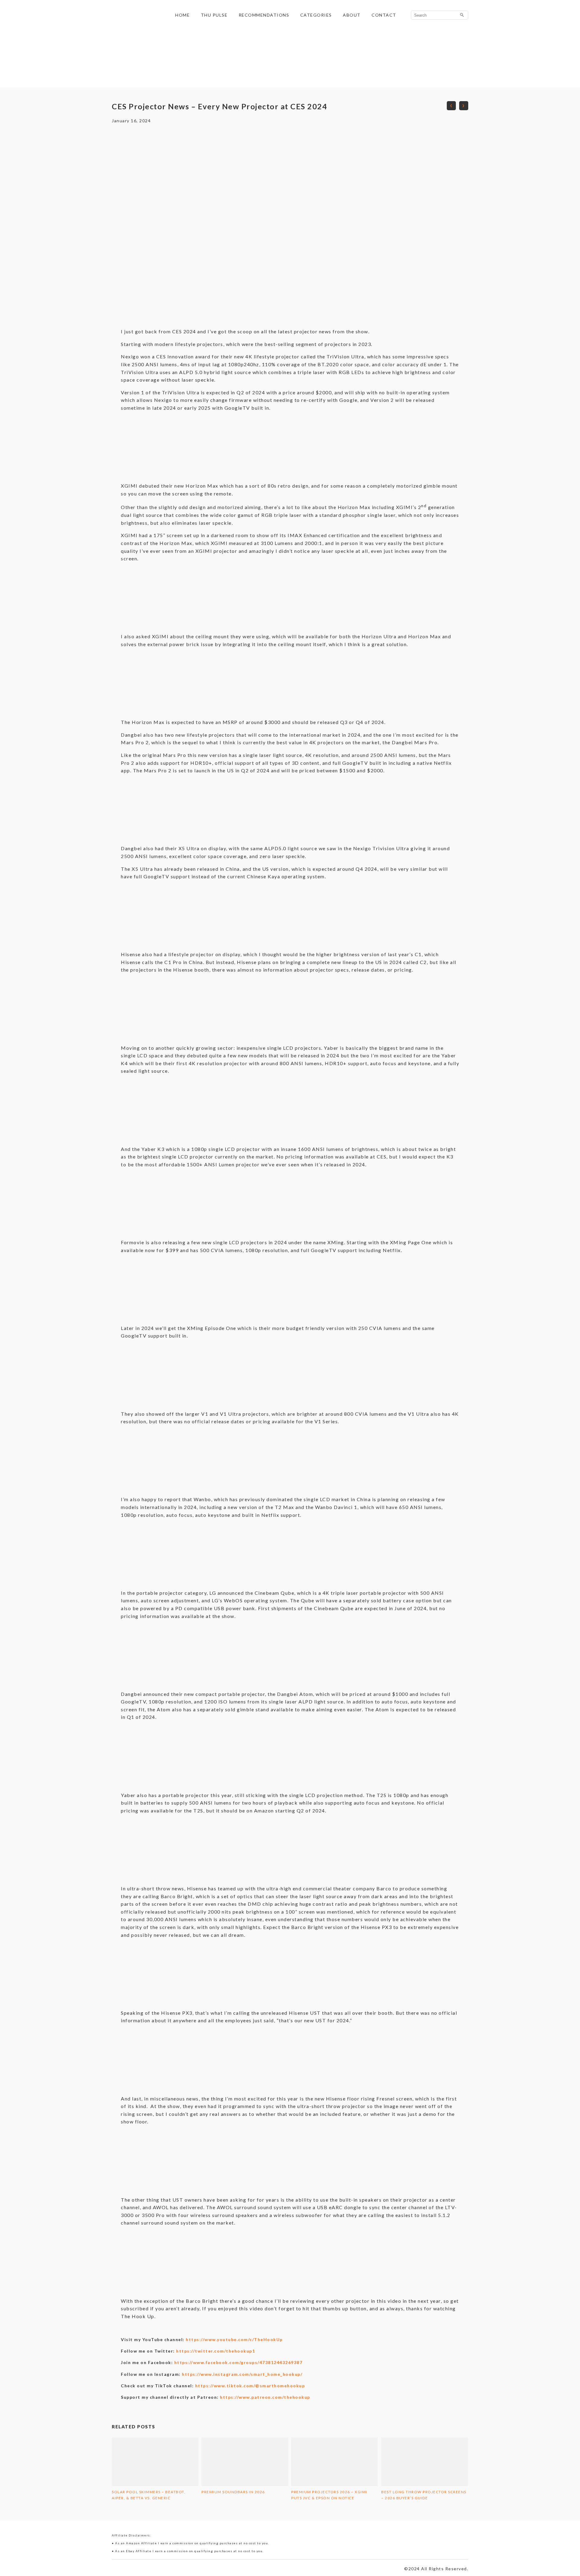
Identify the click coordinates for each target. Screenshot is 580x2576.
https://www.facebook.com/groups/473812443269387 (238, 2362)
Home (182, 15)
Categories (316, 15)
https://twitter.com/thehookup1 (216, 2351)
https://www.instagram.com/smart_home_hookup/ (242, 2374)
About (352, 15)
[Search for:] (440, 15)
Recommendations (264, 15)
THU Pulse (214, 15)
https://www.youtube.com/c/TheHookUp (234, 2339)
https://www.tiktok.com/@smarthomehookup (250, 2386)
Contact (384, 15)
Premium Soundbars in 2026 (233, 2492)
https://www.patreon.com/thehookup (265, 2397)
